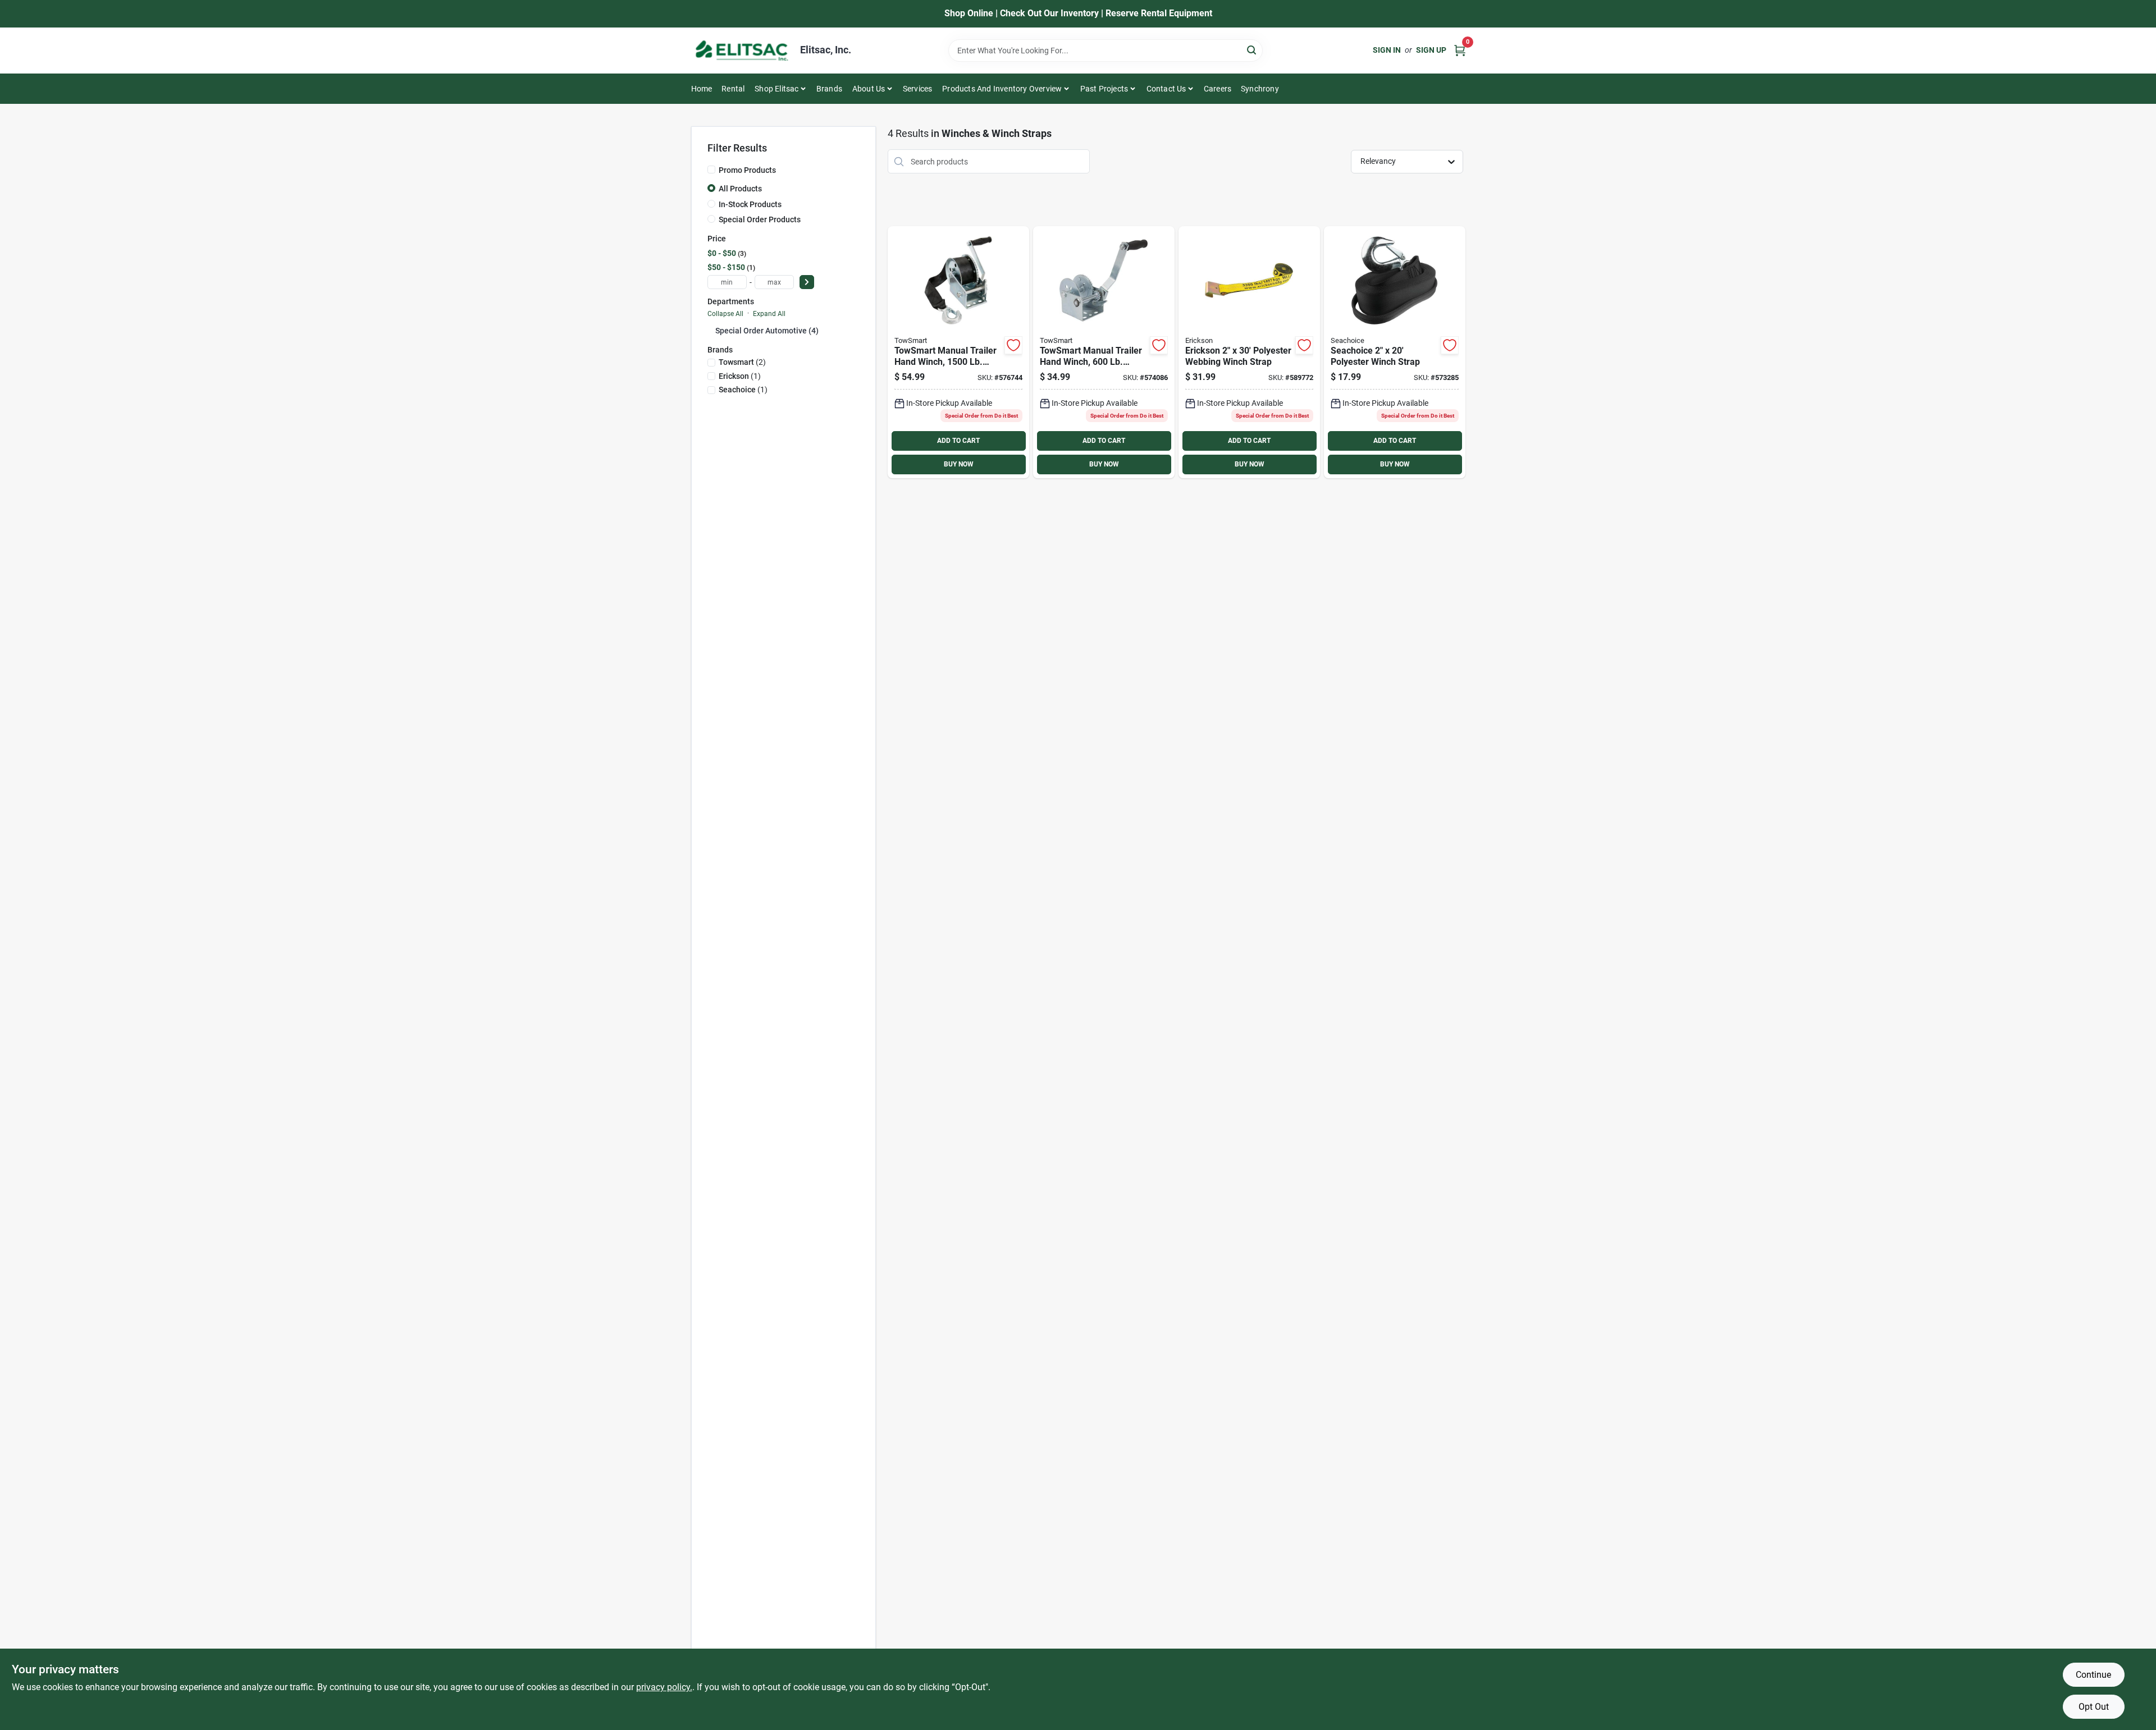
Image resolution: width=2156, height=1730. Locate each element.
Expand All (769, 314)
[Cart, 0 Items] (1460, 50)
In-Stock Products (750, 204)
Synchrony (1260, 89)
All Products (740, 189)
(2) (742, 362)
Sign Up (1431, 50)
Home (702, 89)
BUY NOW (959, 464)
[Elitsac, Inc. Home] (742, 51)
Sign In (1387, 50)
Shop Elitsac (776, 89)
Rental (733, 89)
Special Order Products (760, 219)
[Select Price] (807, 282)
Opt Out (2094, 1707)
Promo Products (747, 170)
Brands (829, 89)
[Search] (1252, 50)
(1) (740, 376)
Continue (2093, 1675)
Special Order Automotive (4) (767, 331)
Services (918, 89)
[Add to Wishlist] (1013, 345)
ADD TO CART (958, 441)
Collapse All (725, 314)
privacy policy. (664, 1687)
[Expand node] (711, 330)
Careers (1218, 89)
